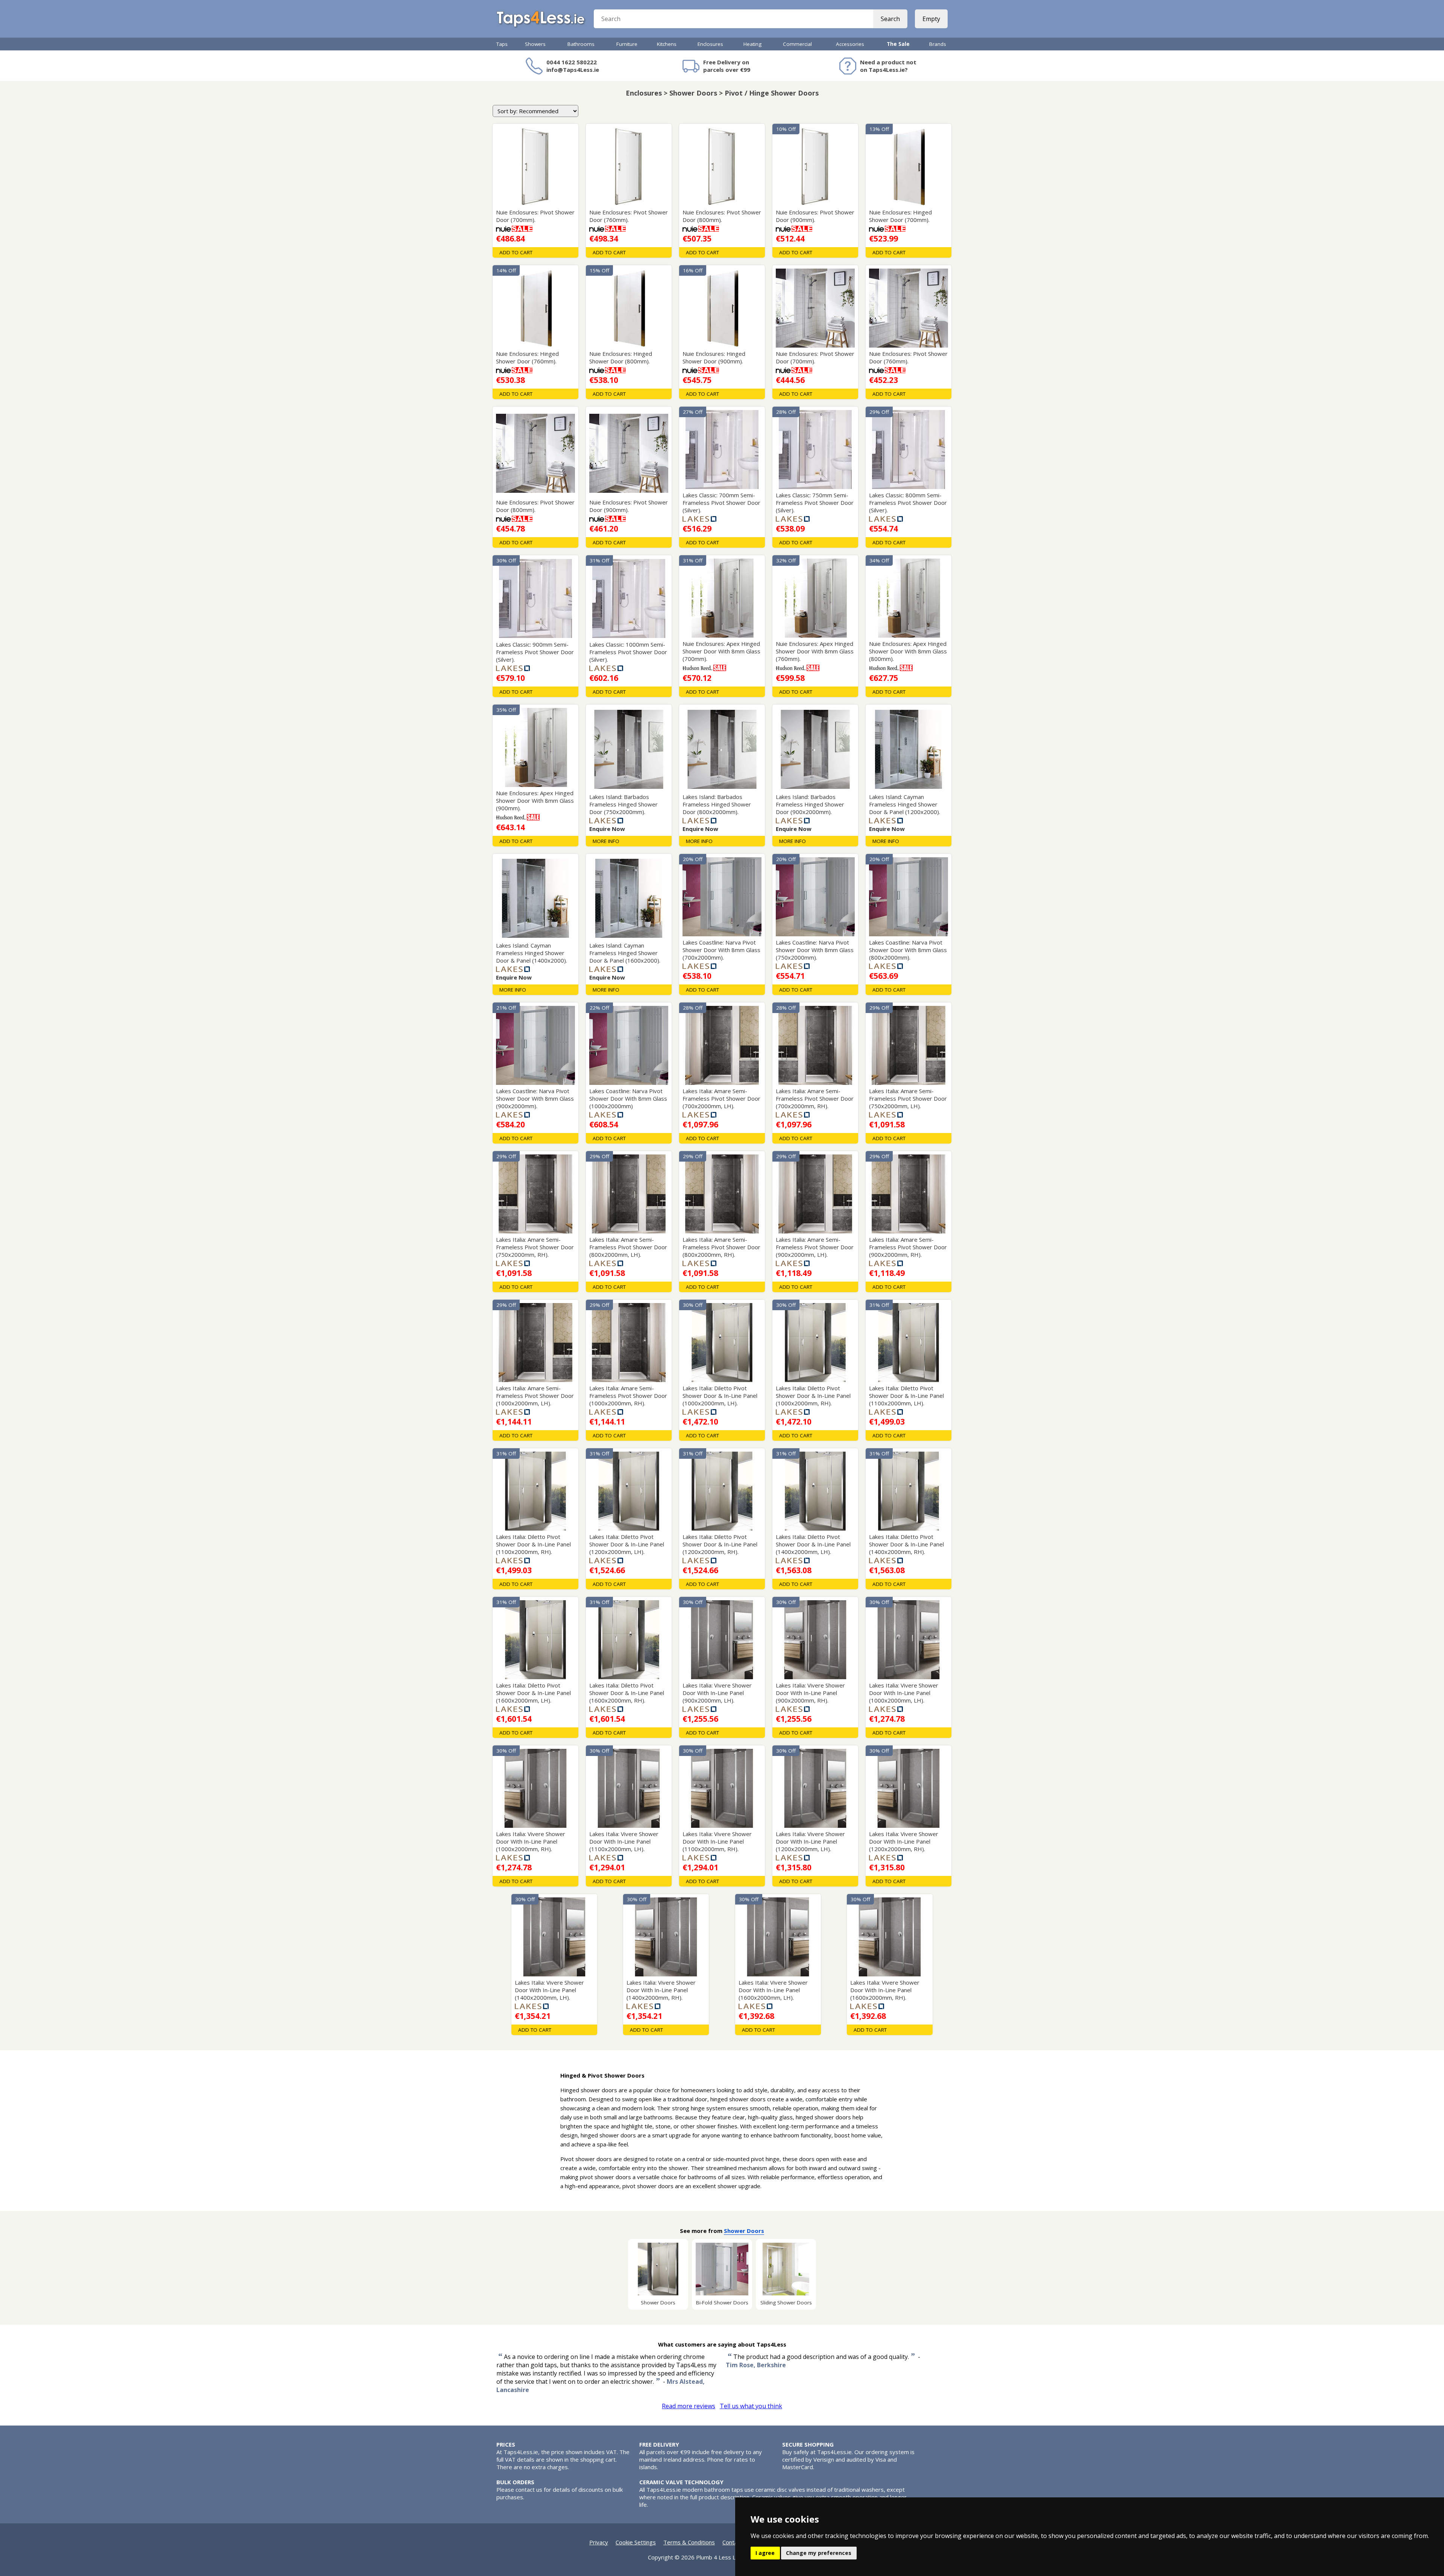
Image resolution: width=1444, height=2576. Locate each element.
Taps (502, 44)
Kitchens (667, 44)
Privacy (599, 2542)
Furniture (627, 44)
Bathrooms (581, 44)
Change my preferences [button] (819, 2553)
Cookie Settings (636, 2542)
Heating (752, 44)
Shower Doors (744, 2231)
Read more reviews (689, 2406)
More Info (606, 841)
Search (890, 19)
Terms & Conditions (689, 2542)
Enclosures (710, 44)
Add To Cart (516, 252)
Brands (938, 44)
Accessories (850, 44)
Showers (535, 44)
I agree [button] (765, 2553)
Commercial (797, 44)
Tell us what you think (751, 2406)
